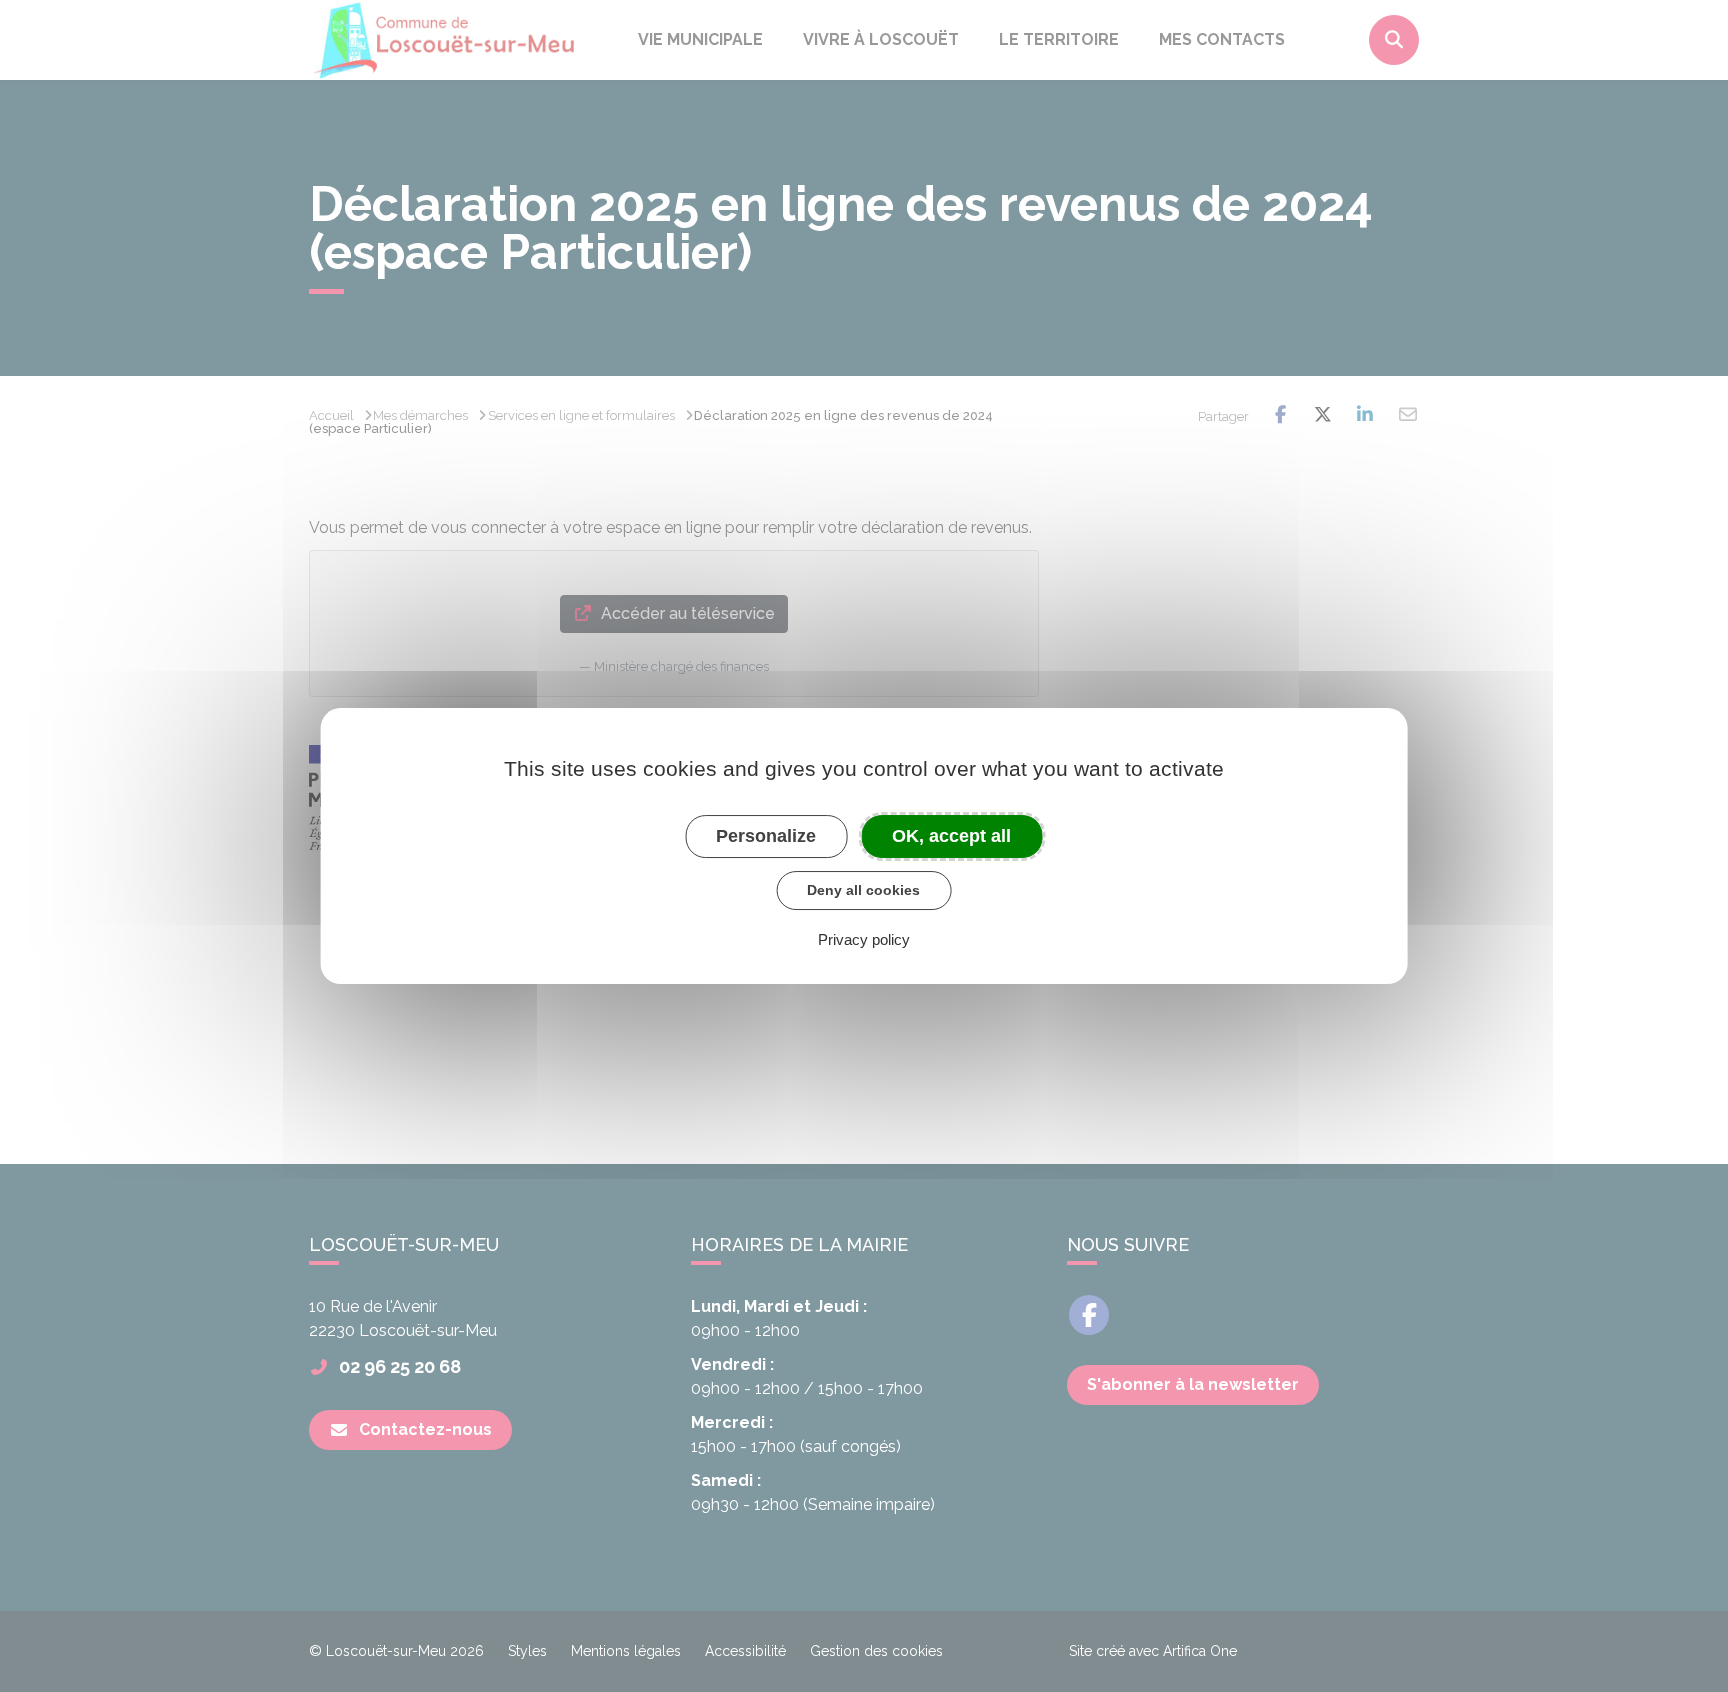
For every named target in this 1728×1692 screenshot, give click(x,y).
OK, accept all (951, 836)
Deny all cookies (863, 890)
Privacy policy (864, 939)
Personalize (766, 836)
